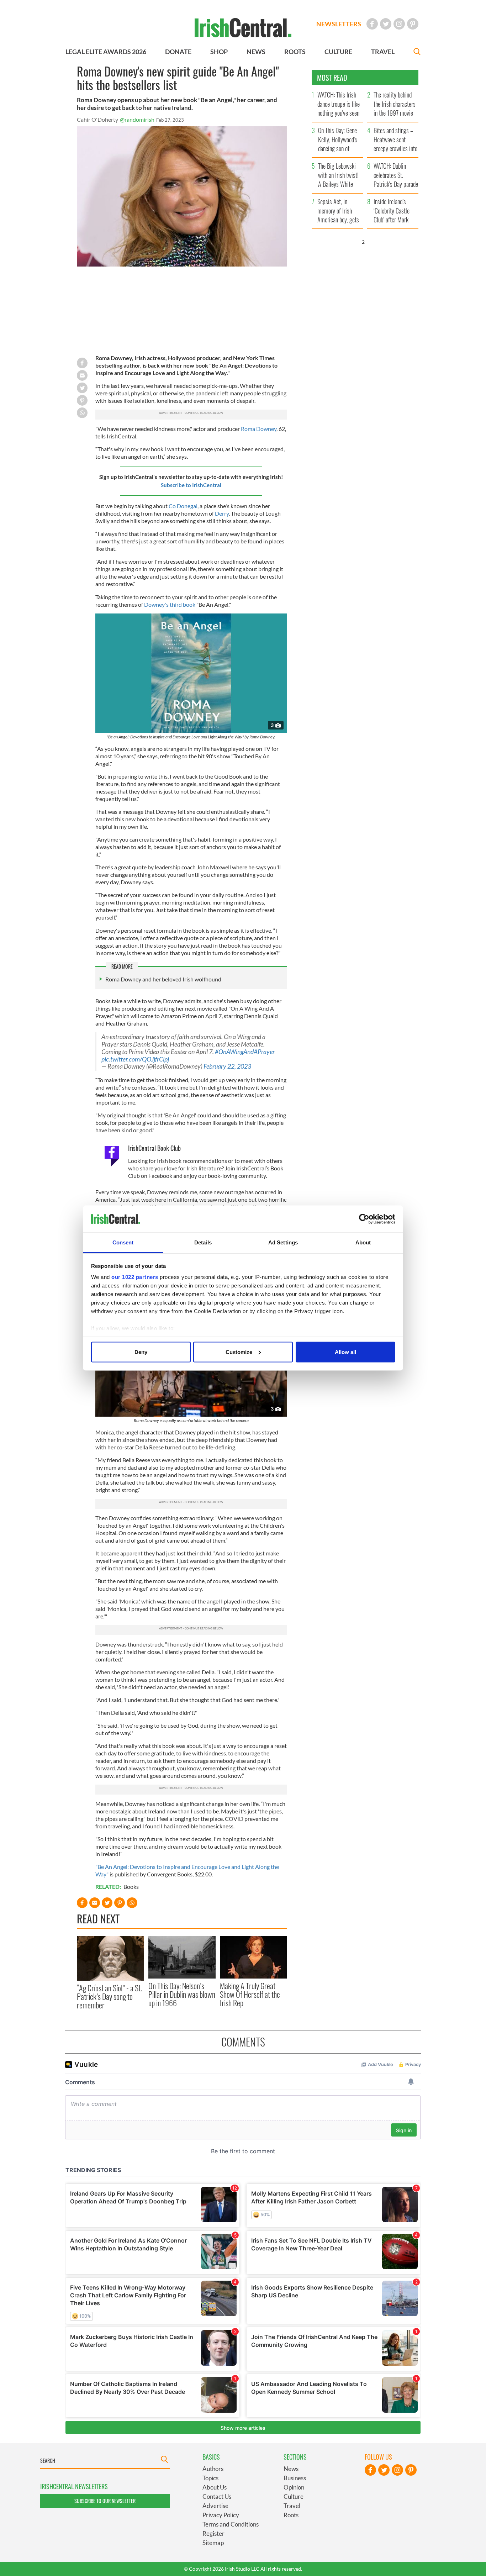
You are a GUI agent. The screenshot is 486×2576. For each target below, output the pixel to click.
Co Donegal (183, 506)
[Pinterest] (413, 24)
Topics (210, 2478)
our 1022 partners (135, 1277)
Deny (141, 1352)
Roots (291, 2515)
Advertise (215, 2506)
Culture (294, 2496)
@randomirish (137, 119)
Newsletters (339, 24)
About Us (215, 2487)
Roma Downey (259, 429)
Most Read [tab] (332, 78)
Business (295, 2478)
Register (213, 2533)
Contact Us (217, 2496)
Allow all (345, 1352)
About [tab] (363, 1242)
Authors (213, 2469)
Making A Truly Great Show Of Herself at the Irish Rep (250, 1994)
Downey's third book (169, 604)
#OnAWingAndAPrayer (245, 1052)
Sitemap (213, 2543)
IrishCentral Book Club (154, 1148)
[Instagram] (399, 24)
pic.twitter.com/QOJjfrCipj (135, 1059)
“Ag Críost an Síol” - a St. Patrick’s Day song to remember (109, 1996)
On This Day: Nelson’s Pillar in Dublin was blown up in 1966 (182, 1994)
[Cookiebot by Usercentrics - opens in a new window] (364, 1219)
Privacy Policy (221, 2515)
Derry (222, 513)
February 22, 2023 (227, 1066)
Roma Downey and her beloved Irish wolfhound (163, 979)
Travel (292, 2506)
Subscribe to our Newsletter (105, 2501)
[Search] (417, 52)
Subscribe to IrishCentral (191, 485)
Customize (239, 1352)
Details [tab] (203, 1242)
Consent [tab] (123, 1242)
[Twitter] (386, 24)
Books (131, 1887)
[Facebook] (372, 24)
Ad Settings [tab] (283, 1242)
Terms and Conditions (231, 2524)
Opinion (294, 2487)
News (291, 2469)
